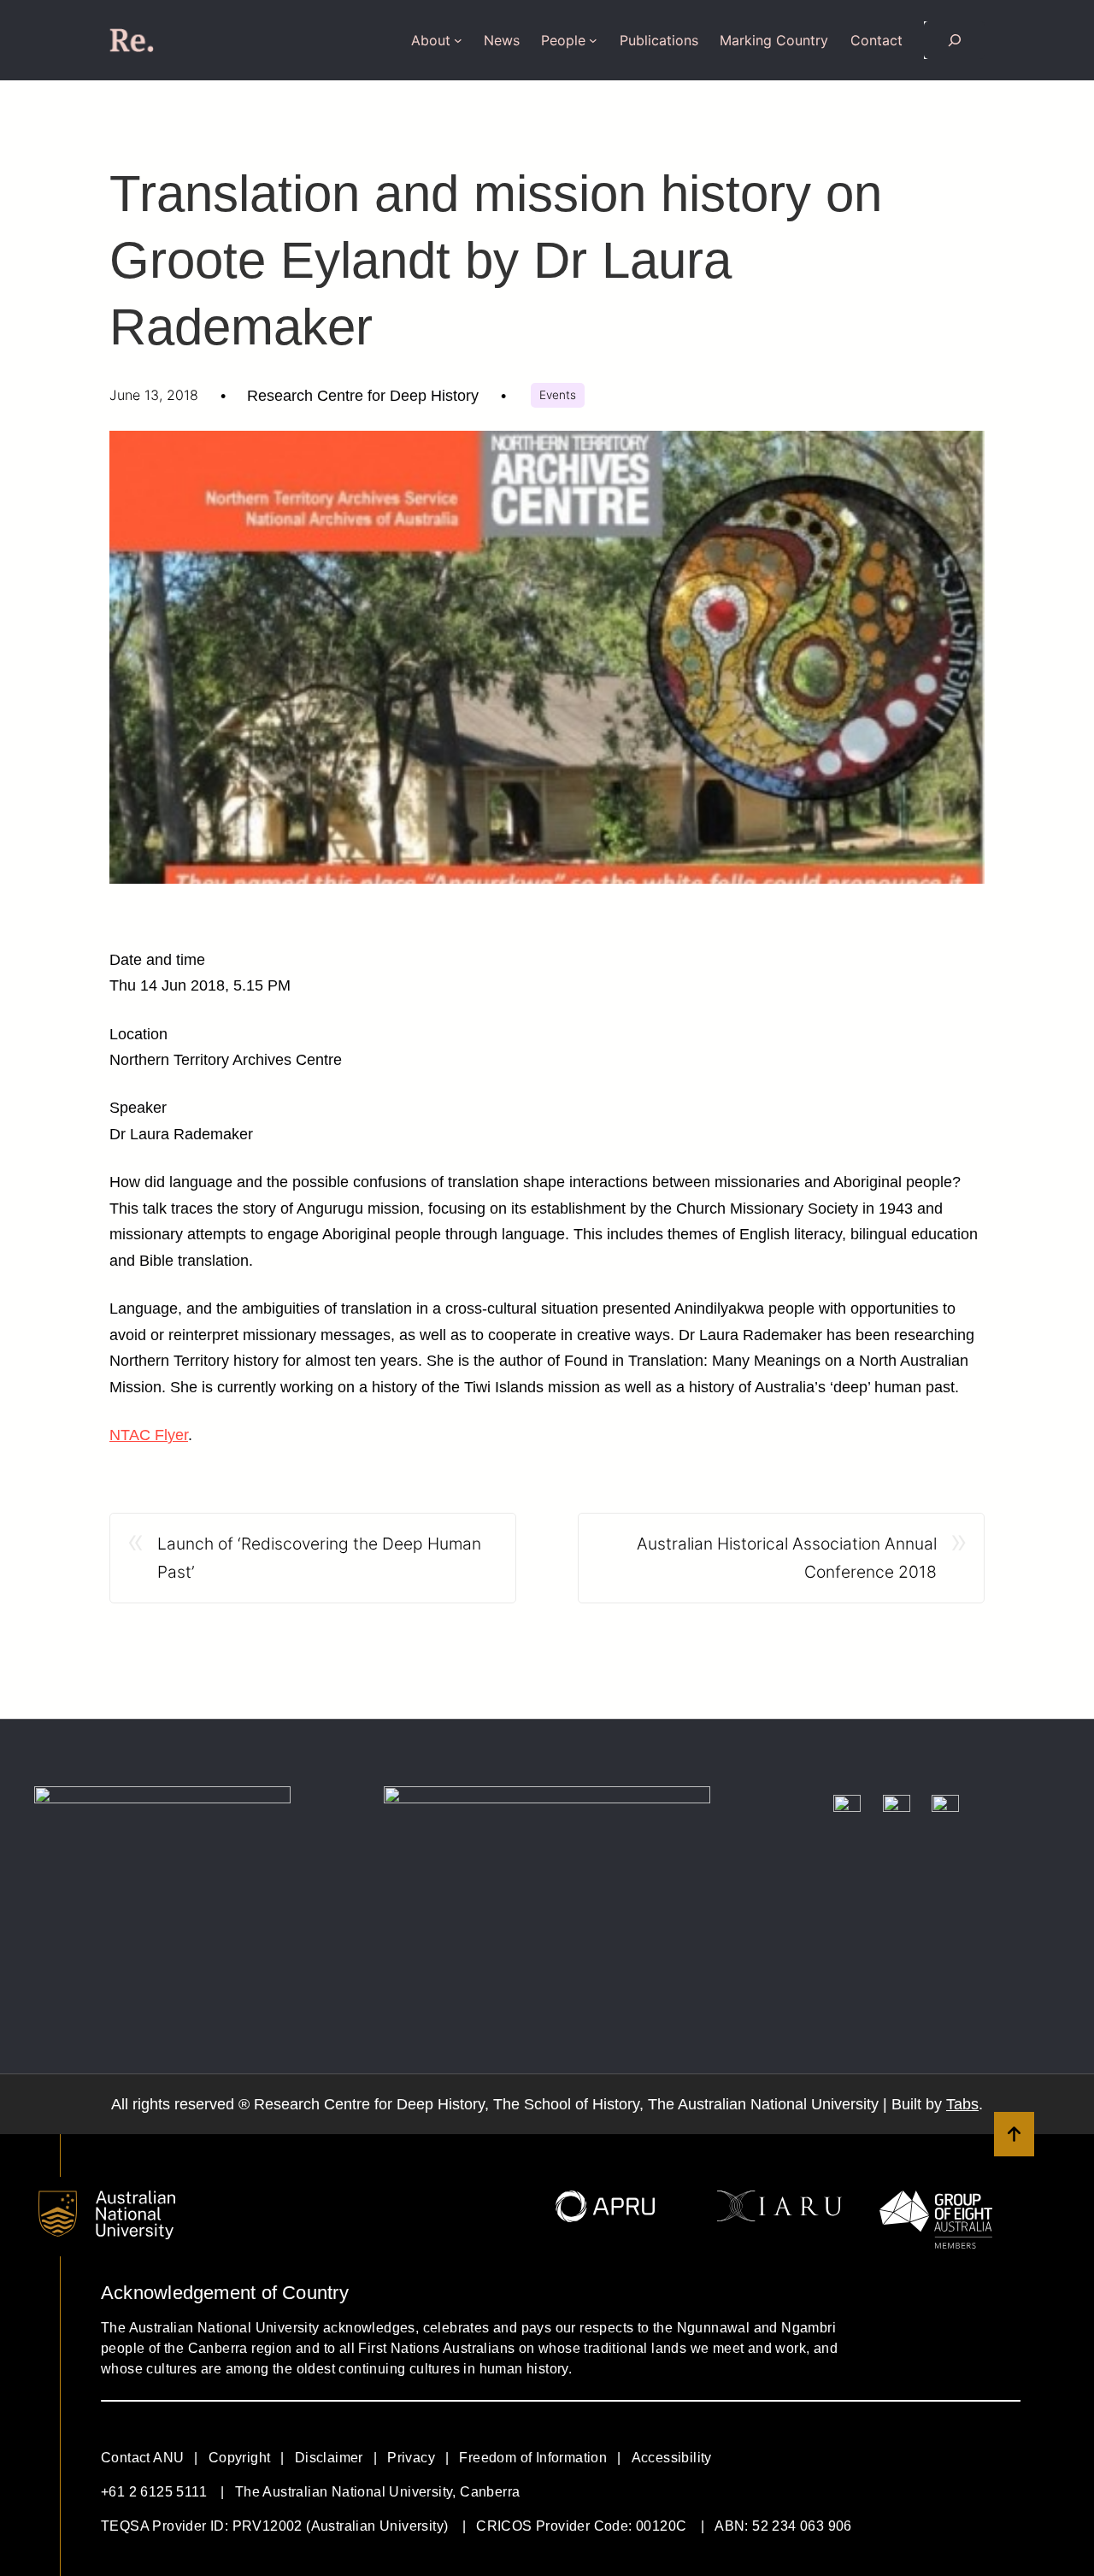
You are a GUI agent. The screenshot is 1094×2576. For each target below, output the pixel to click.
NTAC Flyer (149, 1435)
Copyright (240, 2458)
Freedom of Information (533, 2458)
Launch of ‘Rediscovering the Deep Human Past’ (319, 1558)
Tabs (962, 2104)
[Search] (954, 40)
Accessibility (672, 2458)
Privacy (411, 2458)
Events (558, 395)
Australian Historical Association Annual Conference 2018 (787, 1558)
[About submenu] (458, 40)
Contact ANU (142, 2458)
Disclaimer (329, 2458)
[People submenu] (593, 40)
